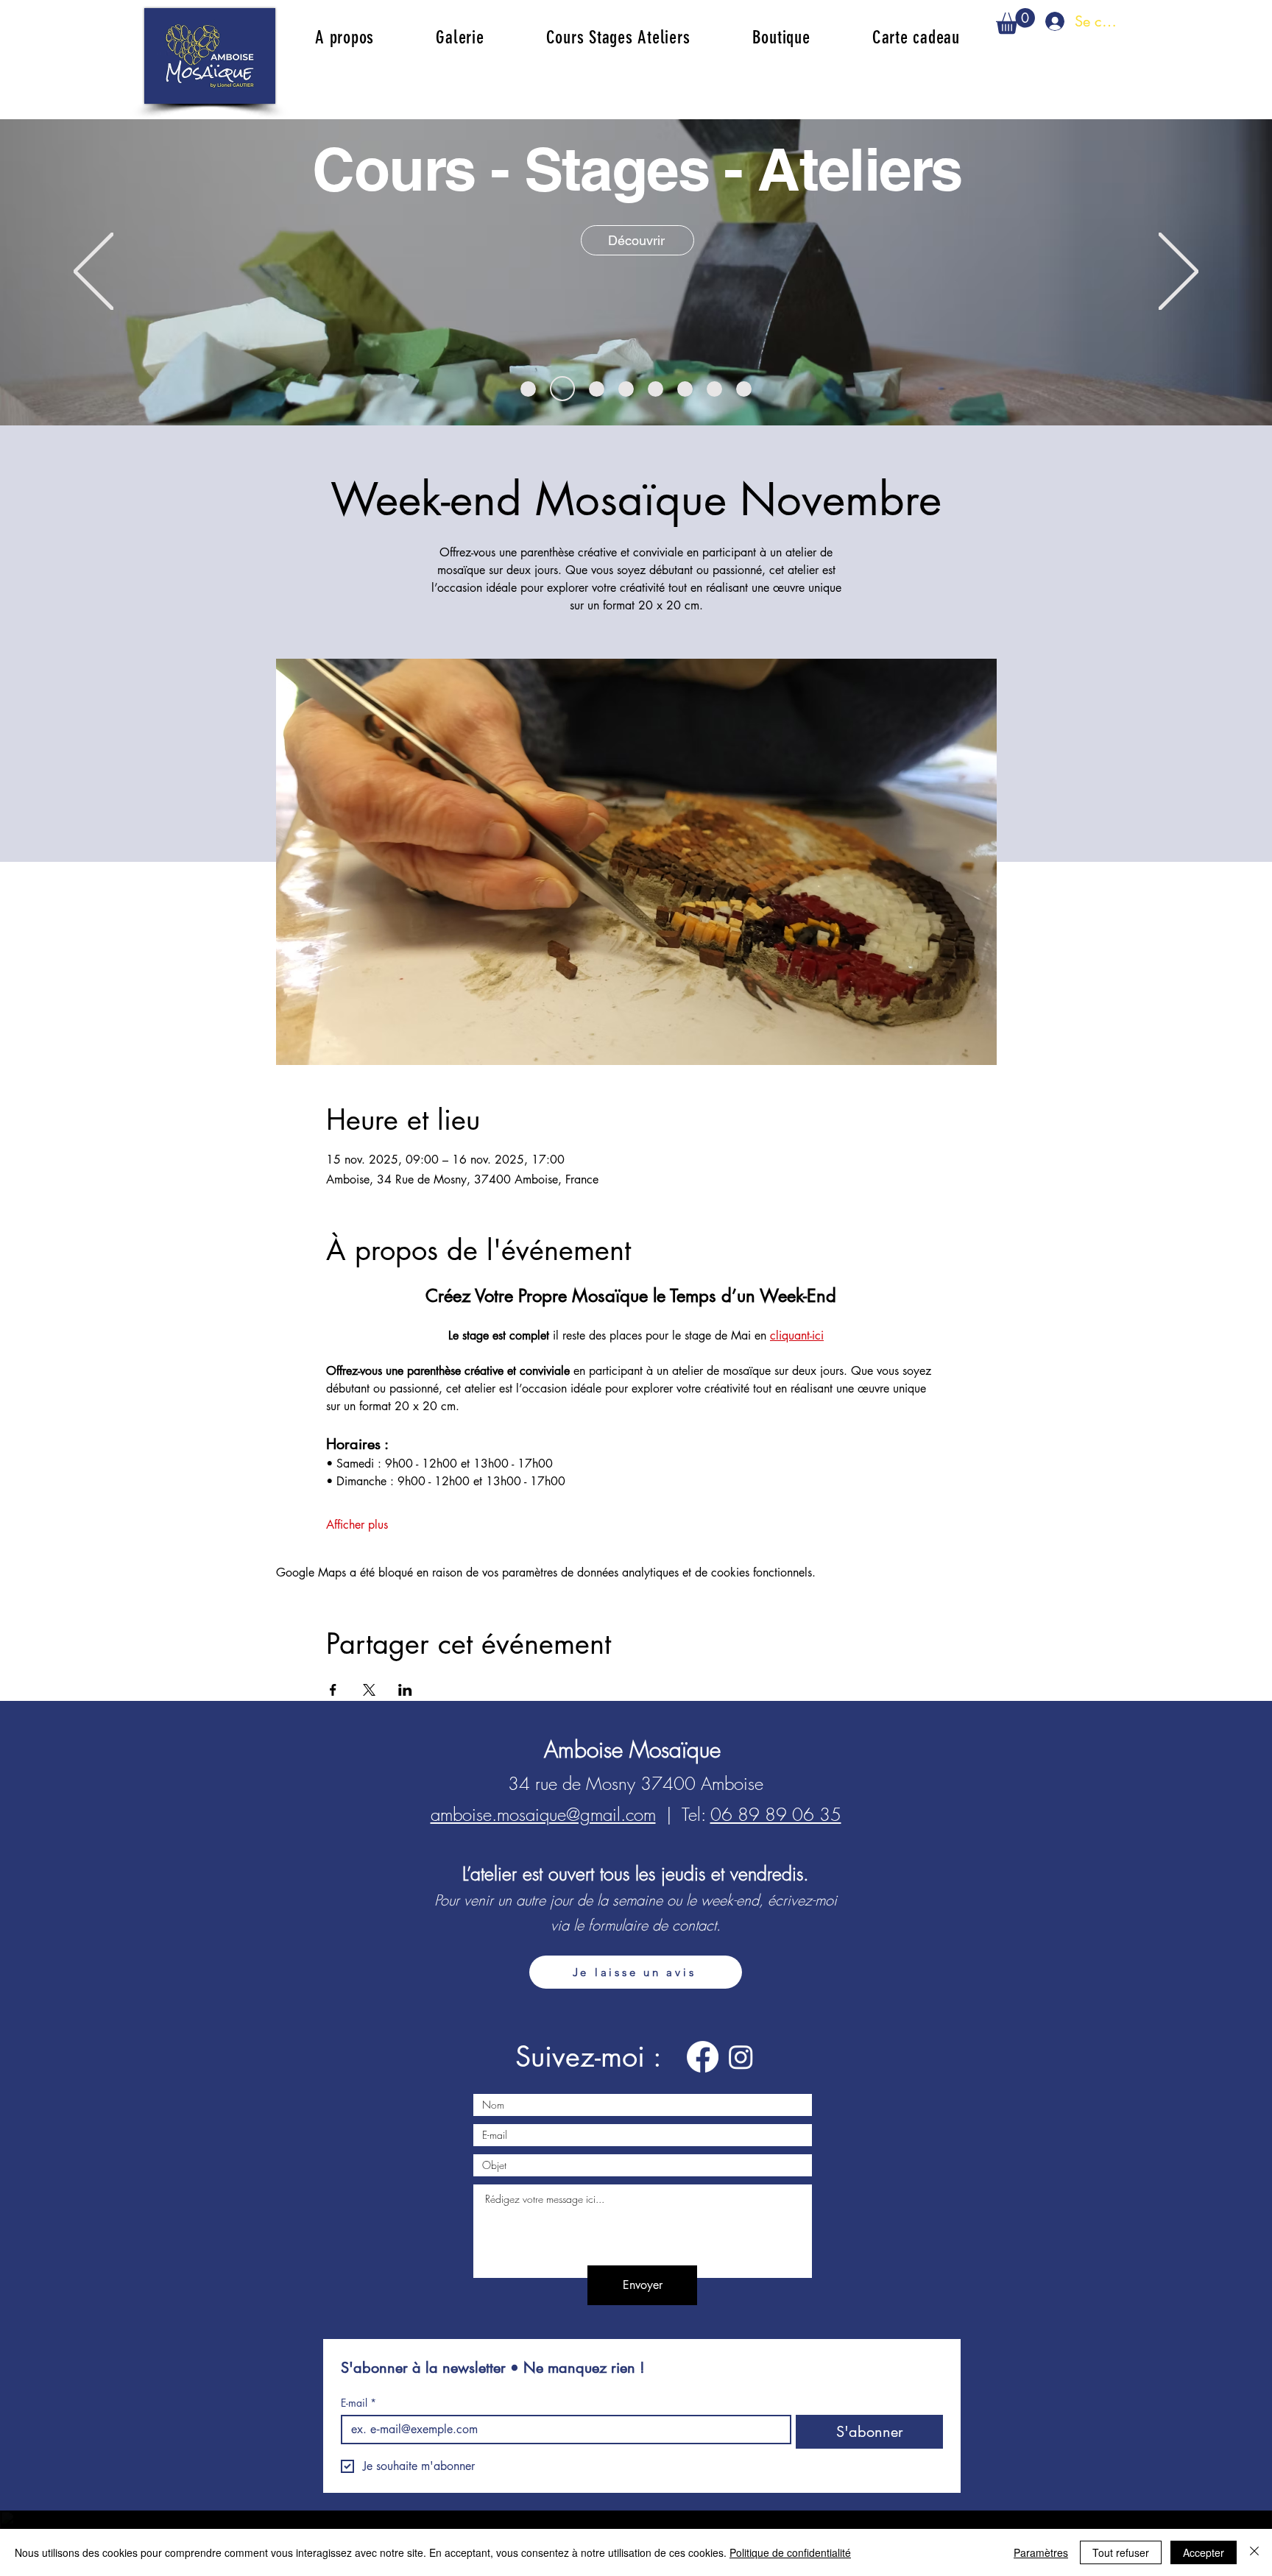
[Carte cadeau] (597, 389)
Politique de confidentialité (790, 2552)
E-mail (358, 2403)
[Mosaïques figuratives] (626, 389)
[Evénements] (656, 389)
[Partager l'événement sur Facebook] (333, 1690)
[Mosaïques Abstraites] (528, 389)
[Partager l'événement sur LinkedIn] (405, 1690)
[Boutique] (685, 389)
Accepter (1204, 2552)
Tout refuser (1121, 2552)
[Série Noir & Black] (714, 389)
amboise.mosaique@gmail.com (543, 1814)
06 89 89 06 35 (776, 1814)
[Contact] (744, 389)
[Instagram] (741, 2057)
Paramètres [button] (1041, 2552)
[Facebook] (703, 2057)
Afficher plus (357, 1525)
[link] (1015, 21)
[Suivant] (1179, 272)
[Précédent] (93, 272)
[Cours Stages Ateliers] (562, 389)
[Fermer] (1254, 2552)
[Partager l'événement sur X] (369, 1690)
